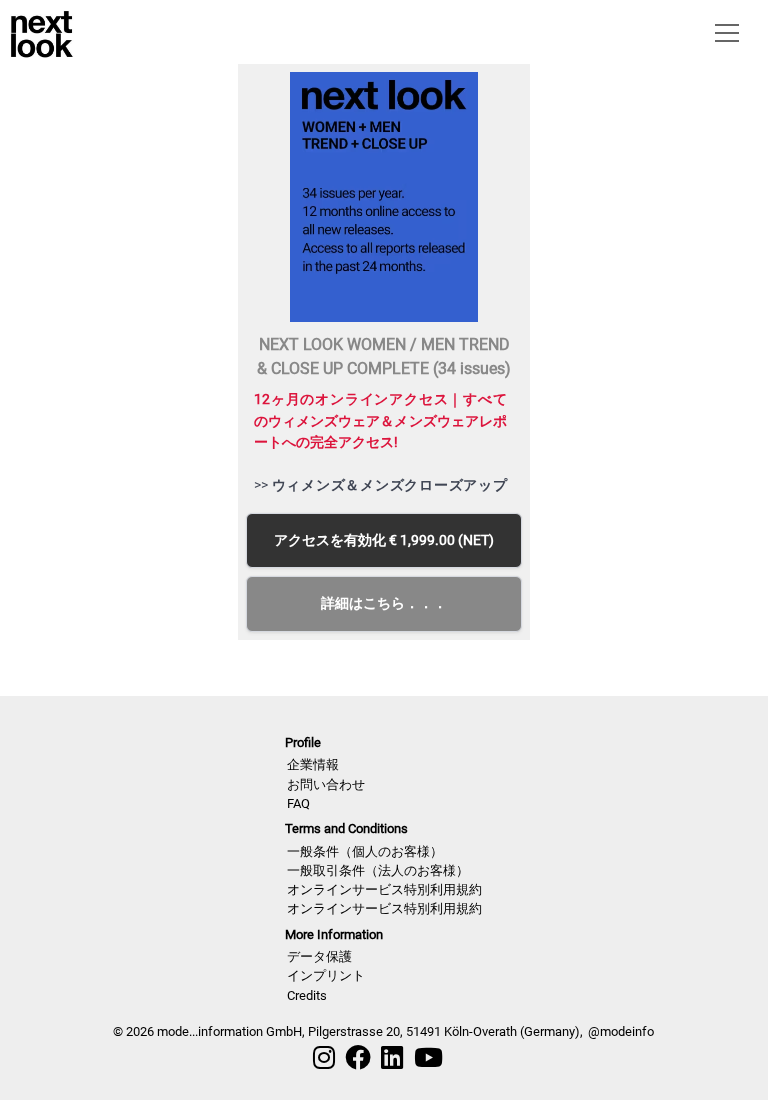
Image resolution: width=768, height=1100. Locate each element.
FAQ (298, 803)
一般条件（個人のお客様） (365, 851)
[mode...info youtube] (428, 1058)
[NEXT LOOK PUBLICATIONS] (42, 32)
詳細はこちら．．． (384, 603)
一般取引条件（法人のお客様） (378, 870)
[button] (723, 32)
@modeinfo (621, 1031)
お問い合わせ (326, 784)
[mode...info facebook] (358, 1058)
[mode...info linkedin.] (392, 1058)
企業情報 (313, 764)
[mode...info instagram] (324, 1058)
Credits (307, 995)
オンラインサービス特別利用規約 (384, 889)
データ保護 (319, 956)
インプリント (326, 975)
